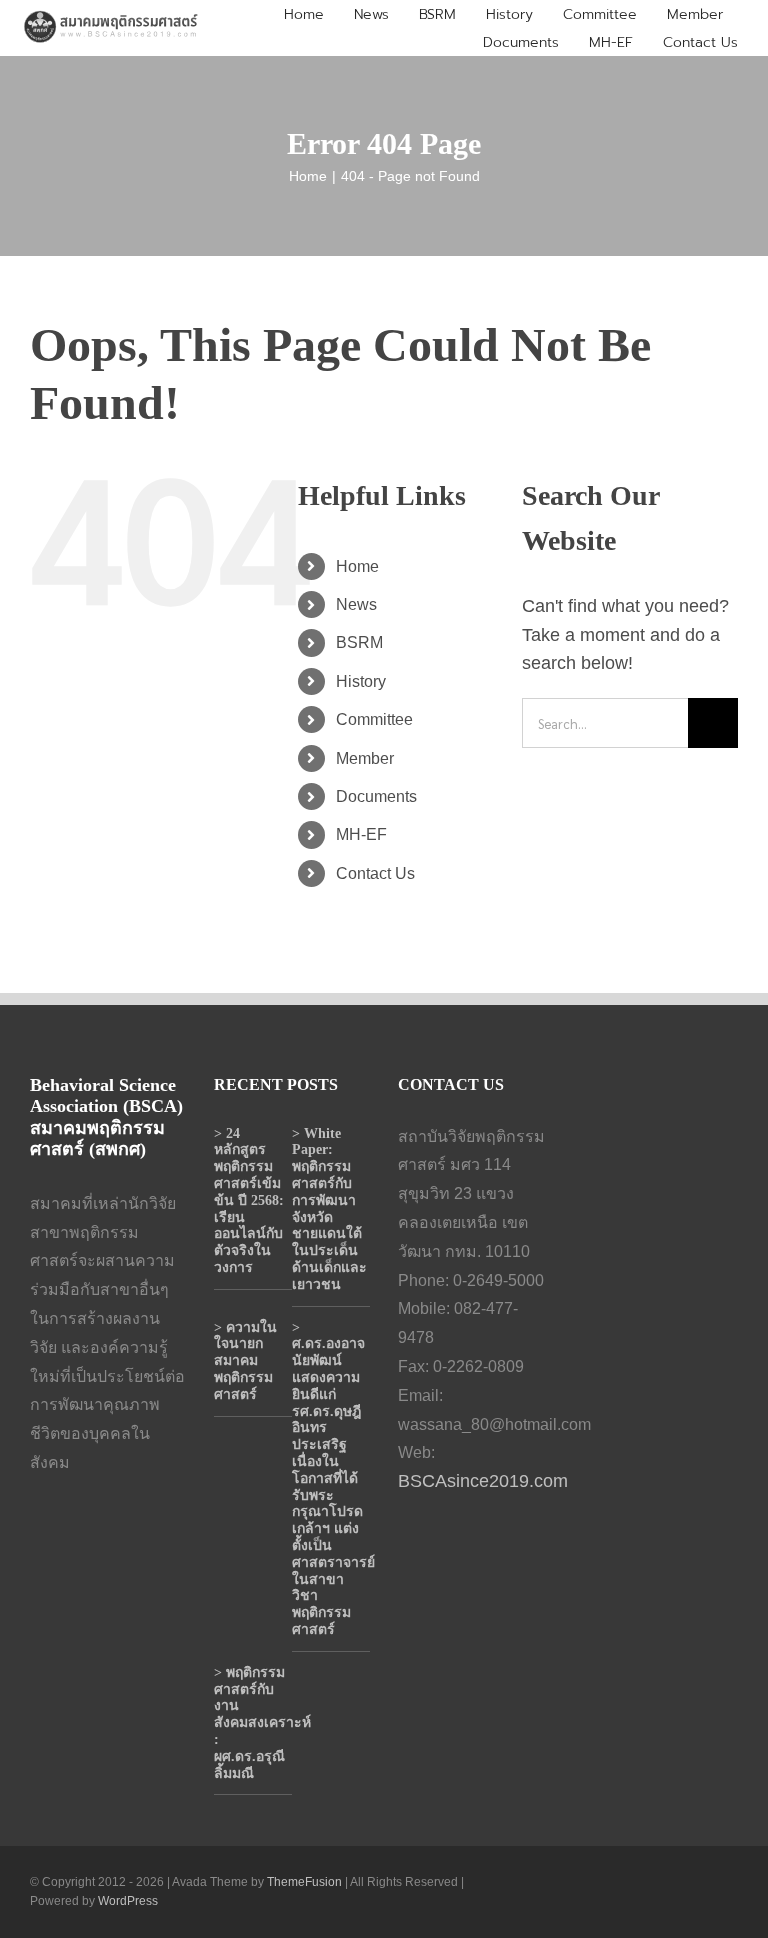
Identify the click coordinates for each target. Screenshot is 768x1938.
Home (357, 566)
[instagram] (668, 1892)
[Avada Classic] (111, 17)
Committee (374, 719)
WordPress (128, 1901)
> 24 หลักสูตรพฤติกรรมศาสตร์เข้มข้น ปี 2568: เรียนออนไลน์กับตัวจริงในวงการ (249, 1200)
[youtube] (636, 1892)
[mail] (732, 1892)
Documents (376, 796)
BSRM (359, 642)
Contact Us (375, 873)
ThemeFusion (304, 1882)
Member (365, 758)
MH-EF (361, 834)
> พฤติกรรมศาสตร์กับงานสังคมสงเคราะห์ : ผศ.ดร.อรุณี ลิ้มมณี (262, 1723)
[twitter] (604, 1892)
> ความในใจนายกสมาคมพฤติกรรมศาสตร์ (245, 1361)
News (356, 604)
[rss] (700, 1892)
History (361, 681)
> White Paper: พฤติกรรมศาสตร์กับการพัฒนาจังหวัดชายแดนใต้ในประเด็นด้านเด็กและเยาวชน (329, 1209)
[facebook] (572, 1892)
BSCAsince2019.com (483, 1481)
